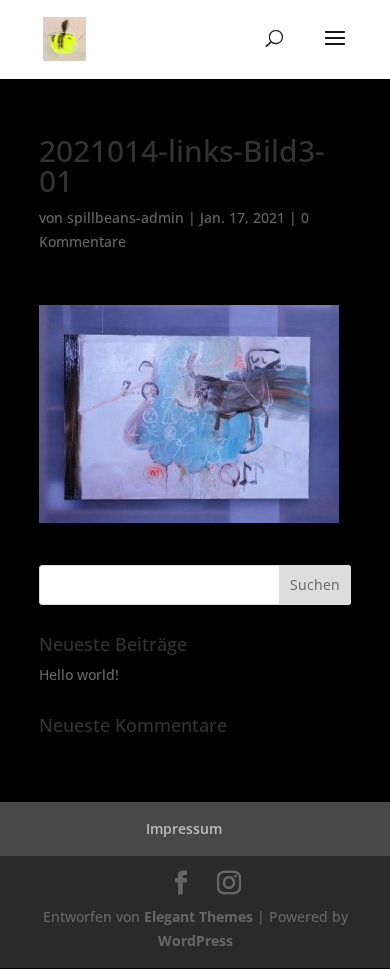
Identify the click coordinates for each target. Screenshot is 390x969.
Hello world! (79, 674)
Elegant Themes (198, 916)
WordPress (195, 940)
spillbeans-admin (125, 217)
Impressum (184, 828)
